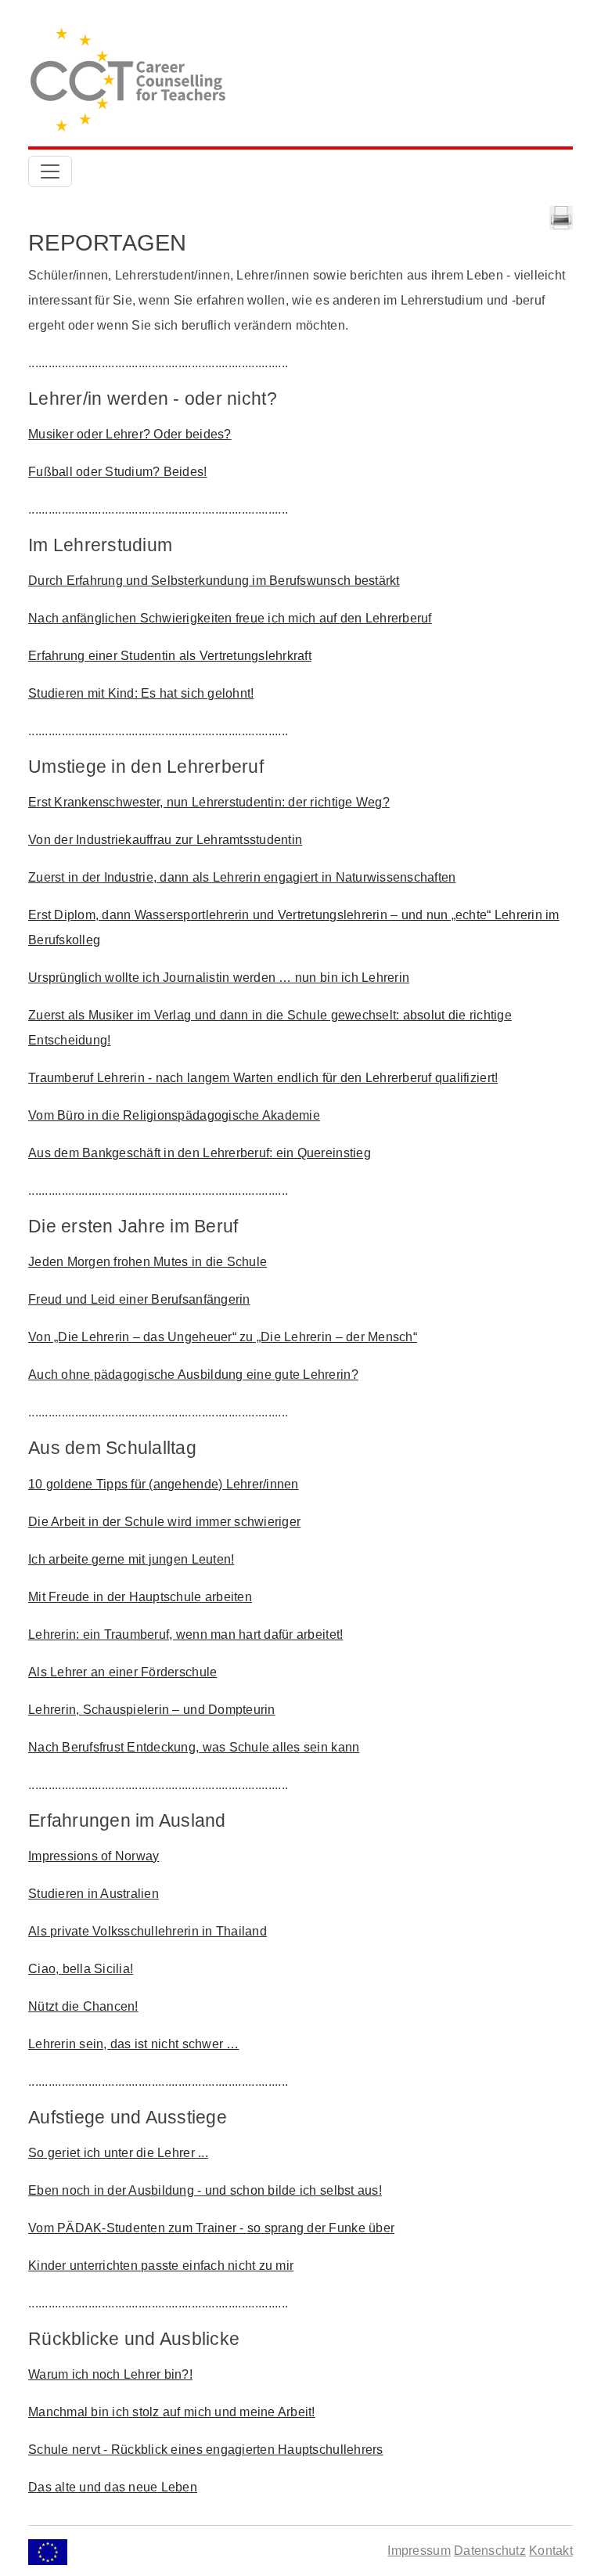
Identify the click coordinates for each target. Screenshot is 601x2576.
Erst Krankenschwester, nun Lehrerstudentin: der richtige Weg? (209, 802)
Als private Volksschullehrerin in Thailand (148, 1931)
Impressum (419, 2551)
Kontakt (551, 2551)
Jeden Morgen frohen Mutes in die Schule (148, 1262)
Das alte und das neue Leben (113, 2487)
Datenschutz (490, 2551)
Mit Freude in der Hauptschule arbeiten (140, 1597)
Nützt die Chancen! (83, 2006)
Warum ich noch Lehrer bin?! (110, 2374)
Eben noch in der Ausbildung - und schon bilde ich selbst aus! (205, 2190)
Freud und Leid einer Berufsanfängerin (139, 1299)
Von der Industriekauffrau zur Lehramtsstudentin (165, 840)
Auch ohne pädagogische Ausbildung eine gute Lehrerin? (193, 1375)
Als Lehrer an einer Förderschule (122, 1672)
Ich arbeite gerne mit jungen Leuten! (131, 1559)
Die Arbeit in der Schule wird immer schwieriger (164, 1522)
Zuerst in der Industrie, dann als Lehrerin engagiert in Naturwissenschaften (242, 877)
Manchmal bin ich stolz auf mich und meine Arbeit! (172, 2412)
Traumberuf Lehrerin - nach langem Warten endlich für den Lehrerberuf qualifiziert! (263, 1078)
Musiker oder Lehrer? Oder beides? (130, 434)
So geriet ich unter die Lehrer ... (118, 2153)
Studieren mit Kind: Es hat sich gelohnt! (141, 693)
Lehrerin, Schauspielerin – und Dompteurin (152, 1710)
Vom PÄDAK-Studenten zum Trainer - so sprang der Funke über (211, 2228)
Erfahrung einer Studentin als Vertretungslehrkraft (170, 656)
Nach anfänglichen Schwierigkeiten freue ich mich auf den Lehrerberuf (230, 618)
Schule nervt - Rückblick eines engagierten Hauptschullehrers (206, 2450)
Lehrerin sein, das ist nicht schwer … (134, 2044)
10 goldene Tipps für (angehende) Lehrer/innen (164, 1484)
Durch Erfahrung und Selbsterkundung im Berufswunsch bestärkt (214, 581)
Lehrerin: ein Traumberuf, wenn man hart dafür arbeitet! (185, 1634)
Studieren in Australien (94, 1894)
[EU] (48, 2551)
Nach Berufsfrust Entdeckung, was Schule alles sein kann (194, 1747)
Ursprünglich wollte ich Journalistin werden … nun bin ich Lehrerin (219, 978)
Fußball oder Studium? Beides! (118, 472)
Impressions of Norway (94, 1856)
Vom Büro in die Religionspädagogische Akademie (174, 1115)
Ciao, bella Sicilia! (81, 1969)
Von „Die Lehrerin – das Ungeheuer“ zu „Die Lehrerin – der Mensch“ (223, 1337)
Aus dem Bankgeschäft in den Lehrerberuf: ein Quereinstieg (200, 1153)
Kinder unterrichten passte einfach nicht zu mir (161, 2266)
